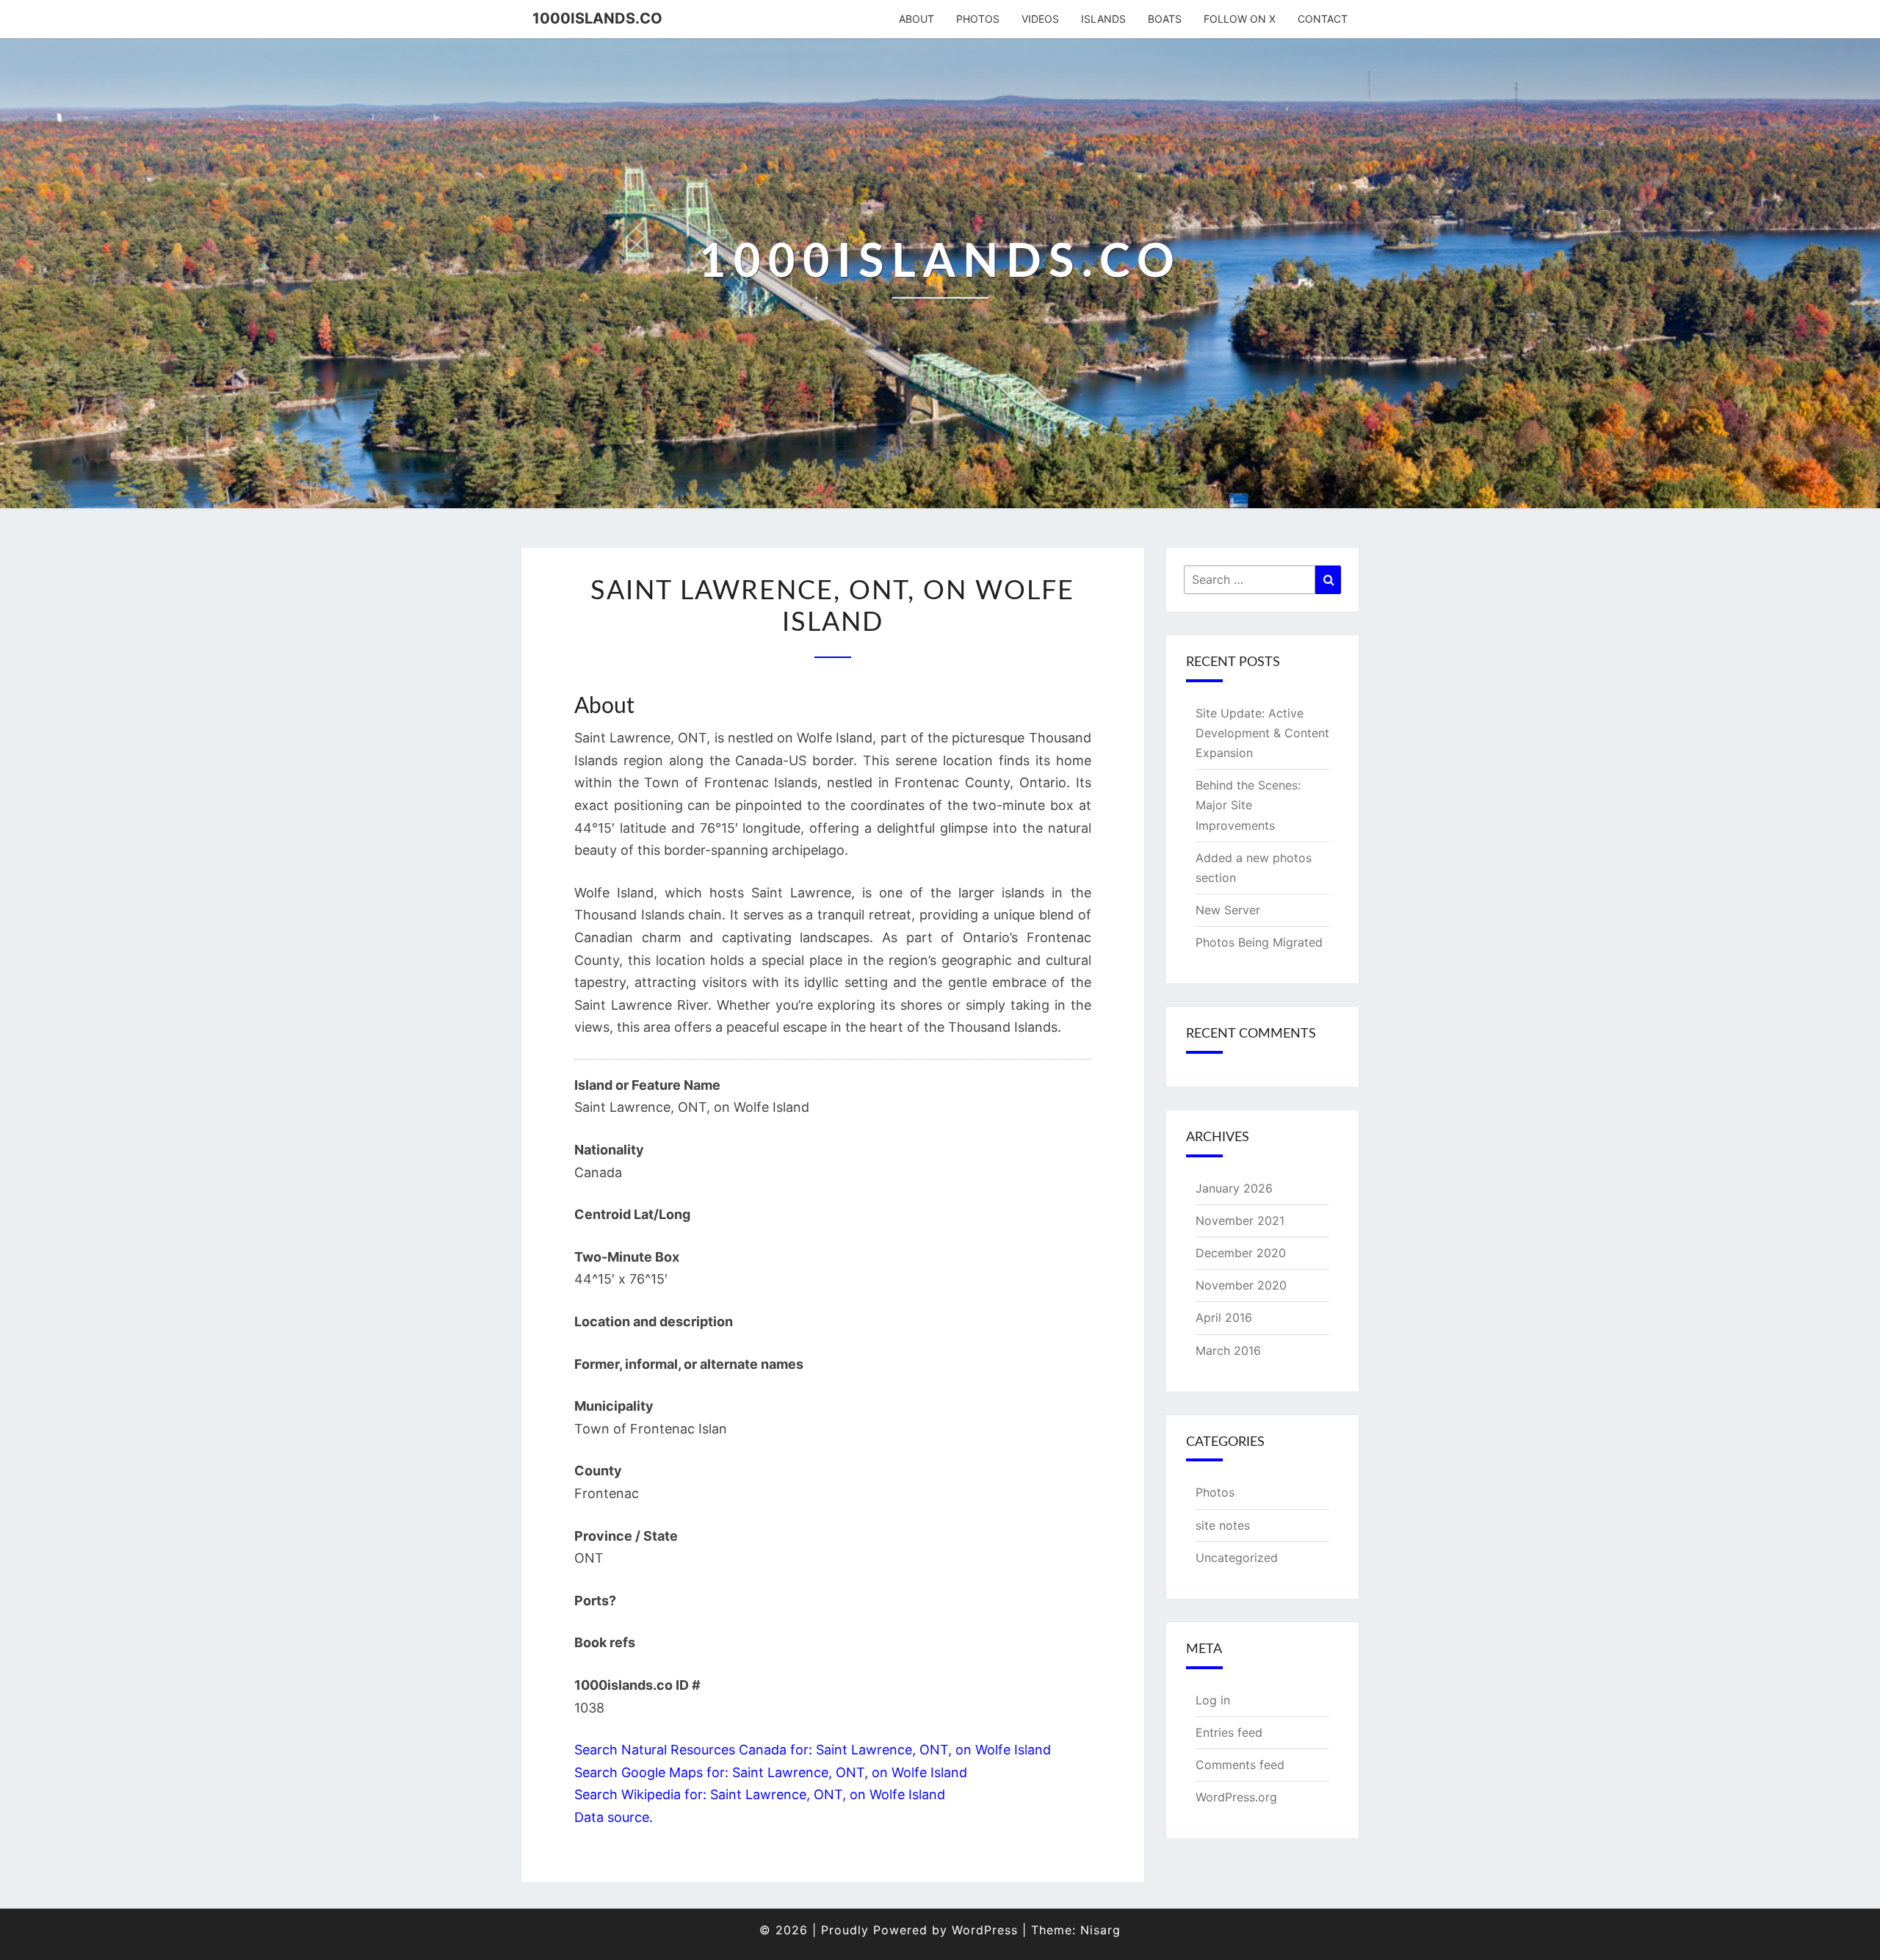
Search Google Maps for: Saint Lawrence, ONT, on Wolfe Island (771, 1772)
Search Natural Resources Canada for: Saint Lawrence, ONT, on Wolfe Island (813, 1750)
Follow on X (1240, 19)
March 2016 (1228, 1350)
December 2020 (1241, 1253)
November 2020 (1241, 1285)
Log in (1213, 1700)
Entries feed (1229, 1732)
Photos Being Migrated (1259, 942)
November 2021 (1240, 1221)
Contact (1323, 19)
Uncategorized (1237, 1558)
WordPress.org (1236, 1797)
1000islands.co (597, 18)
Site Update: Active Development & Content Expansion (1262, 733)
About (916, 19)
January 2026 (1234, 1188)
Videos (1040, 19)
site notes (1223, 1525)
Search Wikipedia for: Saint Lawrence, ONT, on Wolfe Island (760, 1794)
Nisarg (1100, 1930)
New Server (1228, 910)
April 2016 (1224, 1317)
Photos (978, 19)
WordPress (985, 1930)
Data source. (614, 1817)
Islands (1103, 19)
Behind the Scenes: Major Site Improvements (1248, 805)
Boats (1165, 19)
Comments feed (1240, 1765)
